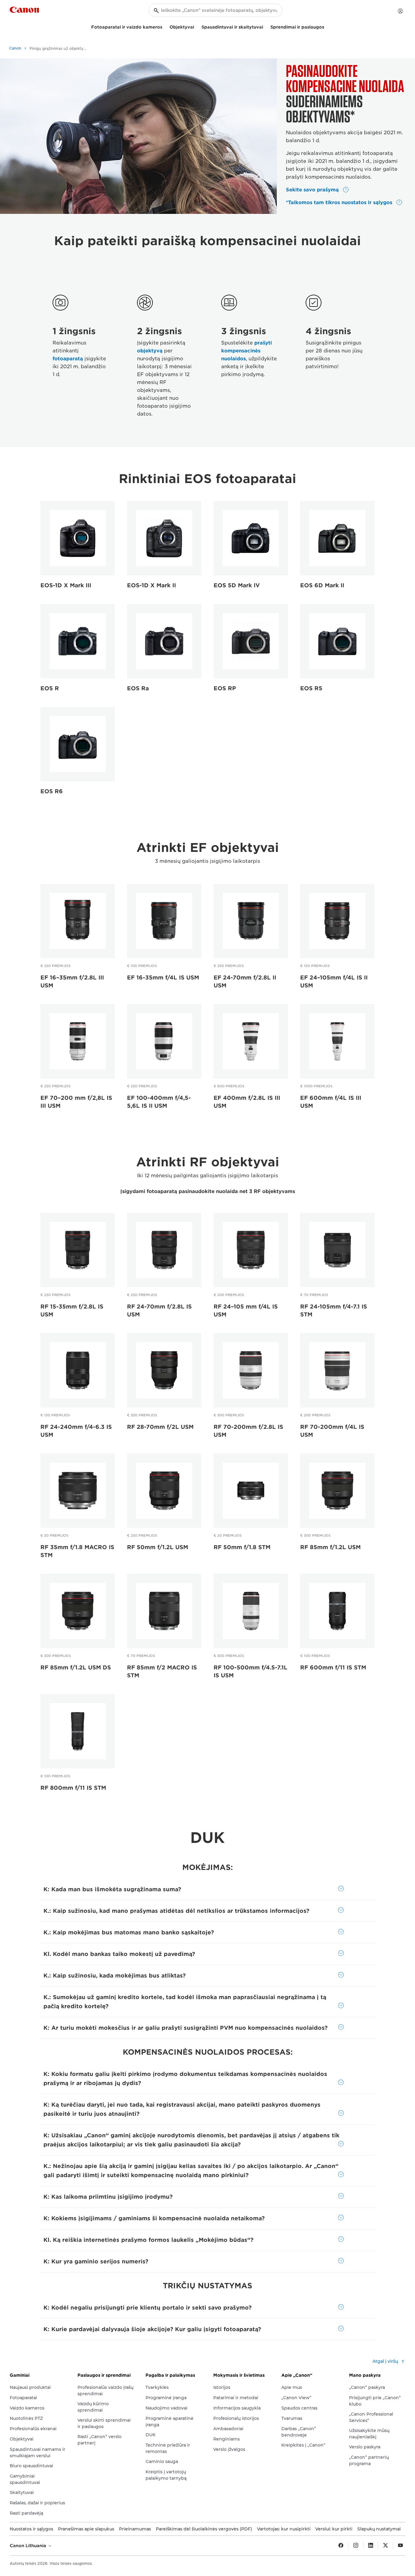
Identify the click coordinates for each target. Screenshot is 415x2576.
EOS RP (225, 688)
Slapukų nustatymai (379, 2529)
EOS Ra (138, 688)
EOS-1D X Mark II (151, 585)
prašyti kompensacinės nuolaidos (247, 351)
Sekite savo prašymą (313, 190)
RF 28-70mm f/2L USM (160, 1427)
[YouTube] (400, 2546)
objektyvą (150, 351)
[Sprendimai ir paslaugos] (327, 26)
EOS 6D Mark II (322, 585)
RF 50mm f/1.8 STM (242, 1547)
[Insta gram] (356, 2546)
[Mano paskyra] (400, 11)
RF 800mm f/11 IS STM (73, 1788)
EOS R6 (52, 791)
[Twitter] (386, 2546)
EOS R (50, 688)
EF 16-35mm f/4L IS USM (163, 978)
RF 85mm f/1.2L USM (330, 1547)
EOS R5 (311, 688)
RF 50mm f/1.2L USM (158, 1547)
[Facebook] (341, 2546)
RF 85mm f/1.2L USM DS (76, 1667)
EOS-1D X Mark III (66, 585)
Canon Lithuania (29, 2546)
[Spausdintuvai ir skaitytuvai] (266, 26)
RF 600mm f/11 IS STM (333, 1667)
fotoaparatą (68, 359)
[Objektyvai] (197, 26)
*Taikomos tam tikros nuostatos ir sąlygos (340, 202)
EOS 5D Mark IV (237, 585)
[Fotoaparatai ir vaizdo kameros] (165, 26)
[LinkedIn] (371, 2546)
